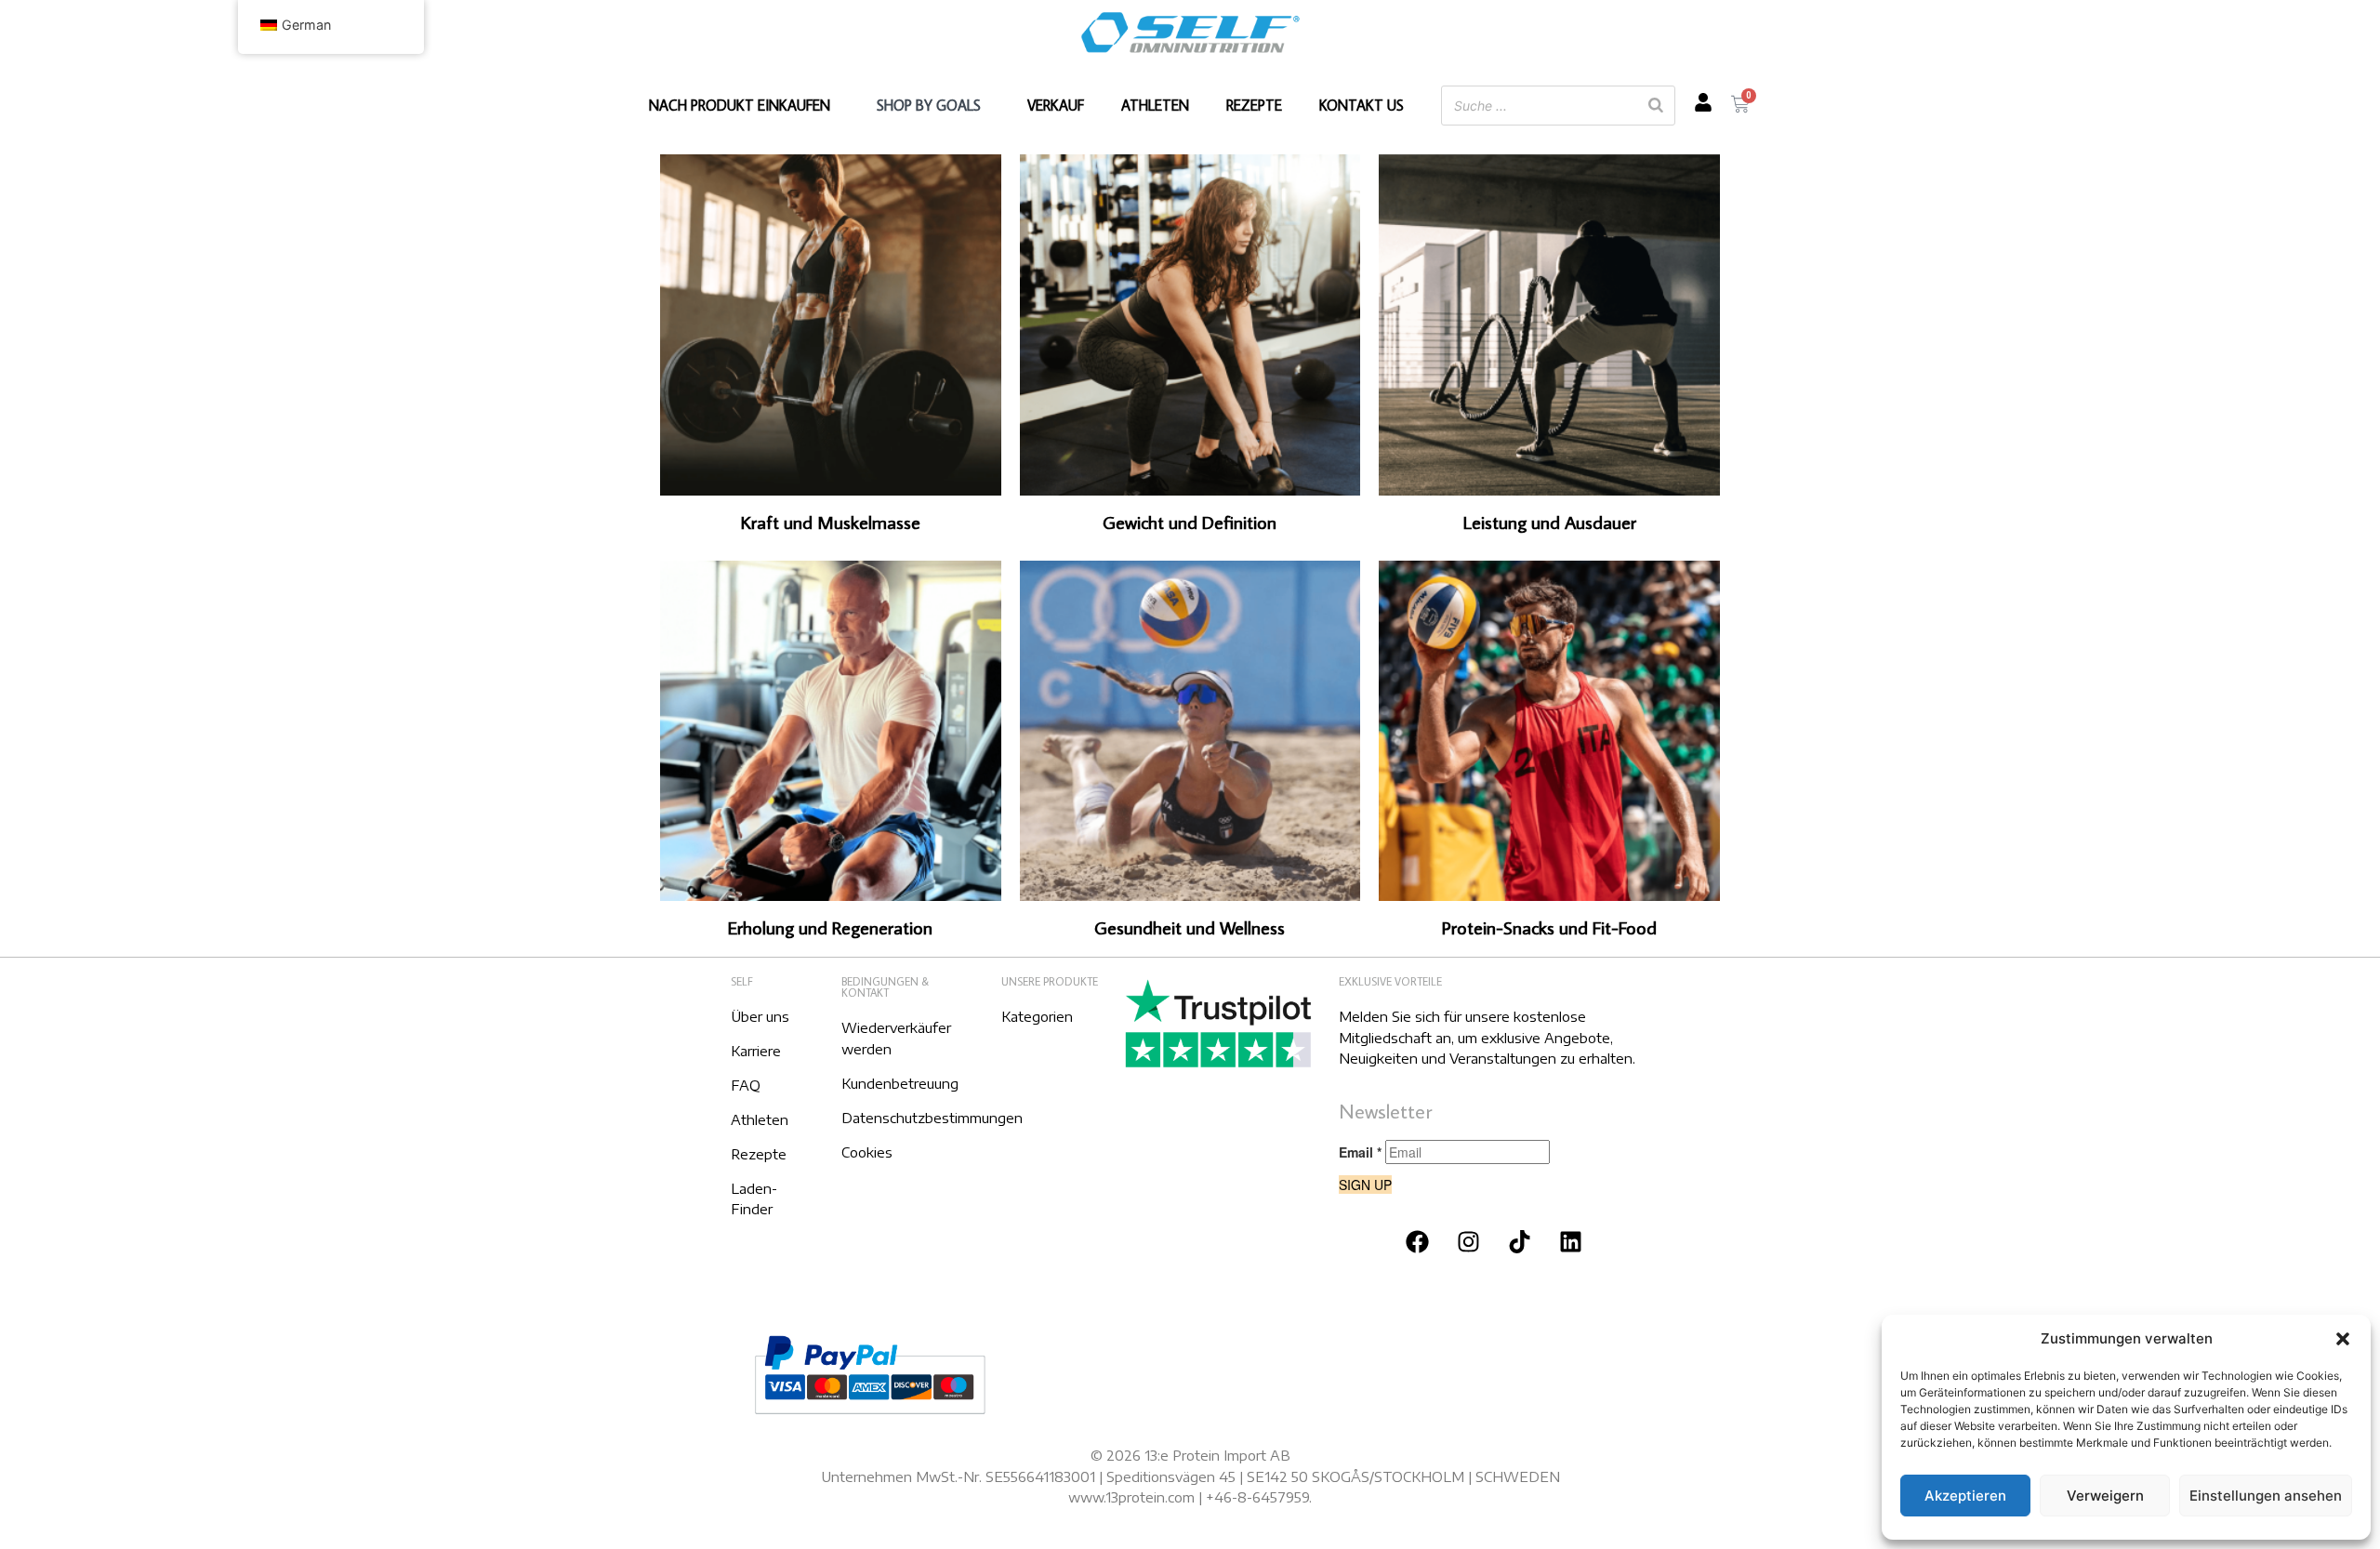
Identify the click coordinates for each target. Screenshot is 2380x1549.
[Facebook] (1418, 1241)
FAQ (746, 1085)
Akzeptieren (1965, 1496)
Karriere (756, 1051)
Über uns (760, 1016)
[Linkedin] (1571, 1241)
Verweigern (2105, 1496)
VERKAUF (1056, 105)
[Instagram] (1469, 1241)
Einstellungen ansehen (2266, 1496)
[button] (2343, 1339)
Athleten (760, 1119)
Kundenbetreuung (900, 1083)
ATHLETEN (1155, 105)
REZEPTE (1254, 105)
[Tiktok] (1520, 1241)
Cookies (867, 1152)
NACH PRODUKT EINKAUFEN (740, 105)
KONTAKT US (1362, 105)
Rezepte (759, 1154)
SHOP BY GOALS (929, 105)
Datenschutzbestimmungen (932, 1118)
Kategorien (1037, 1016)
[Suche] (1656, 106)
